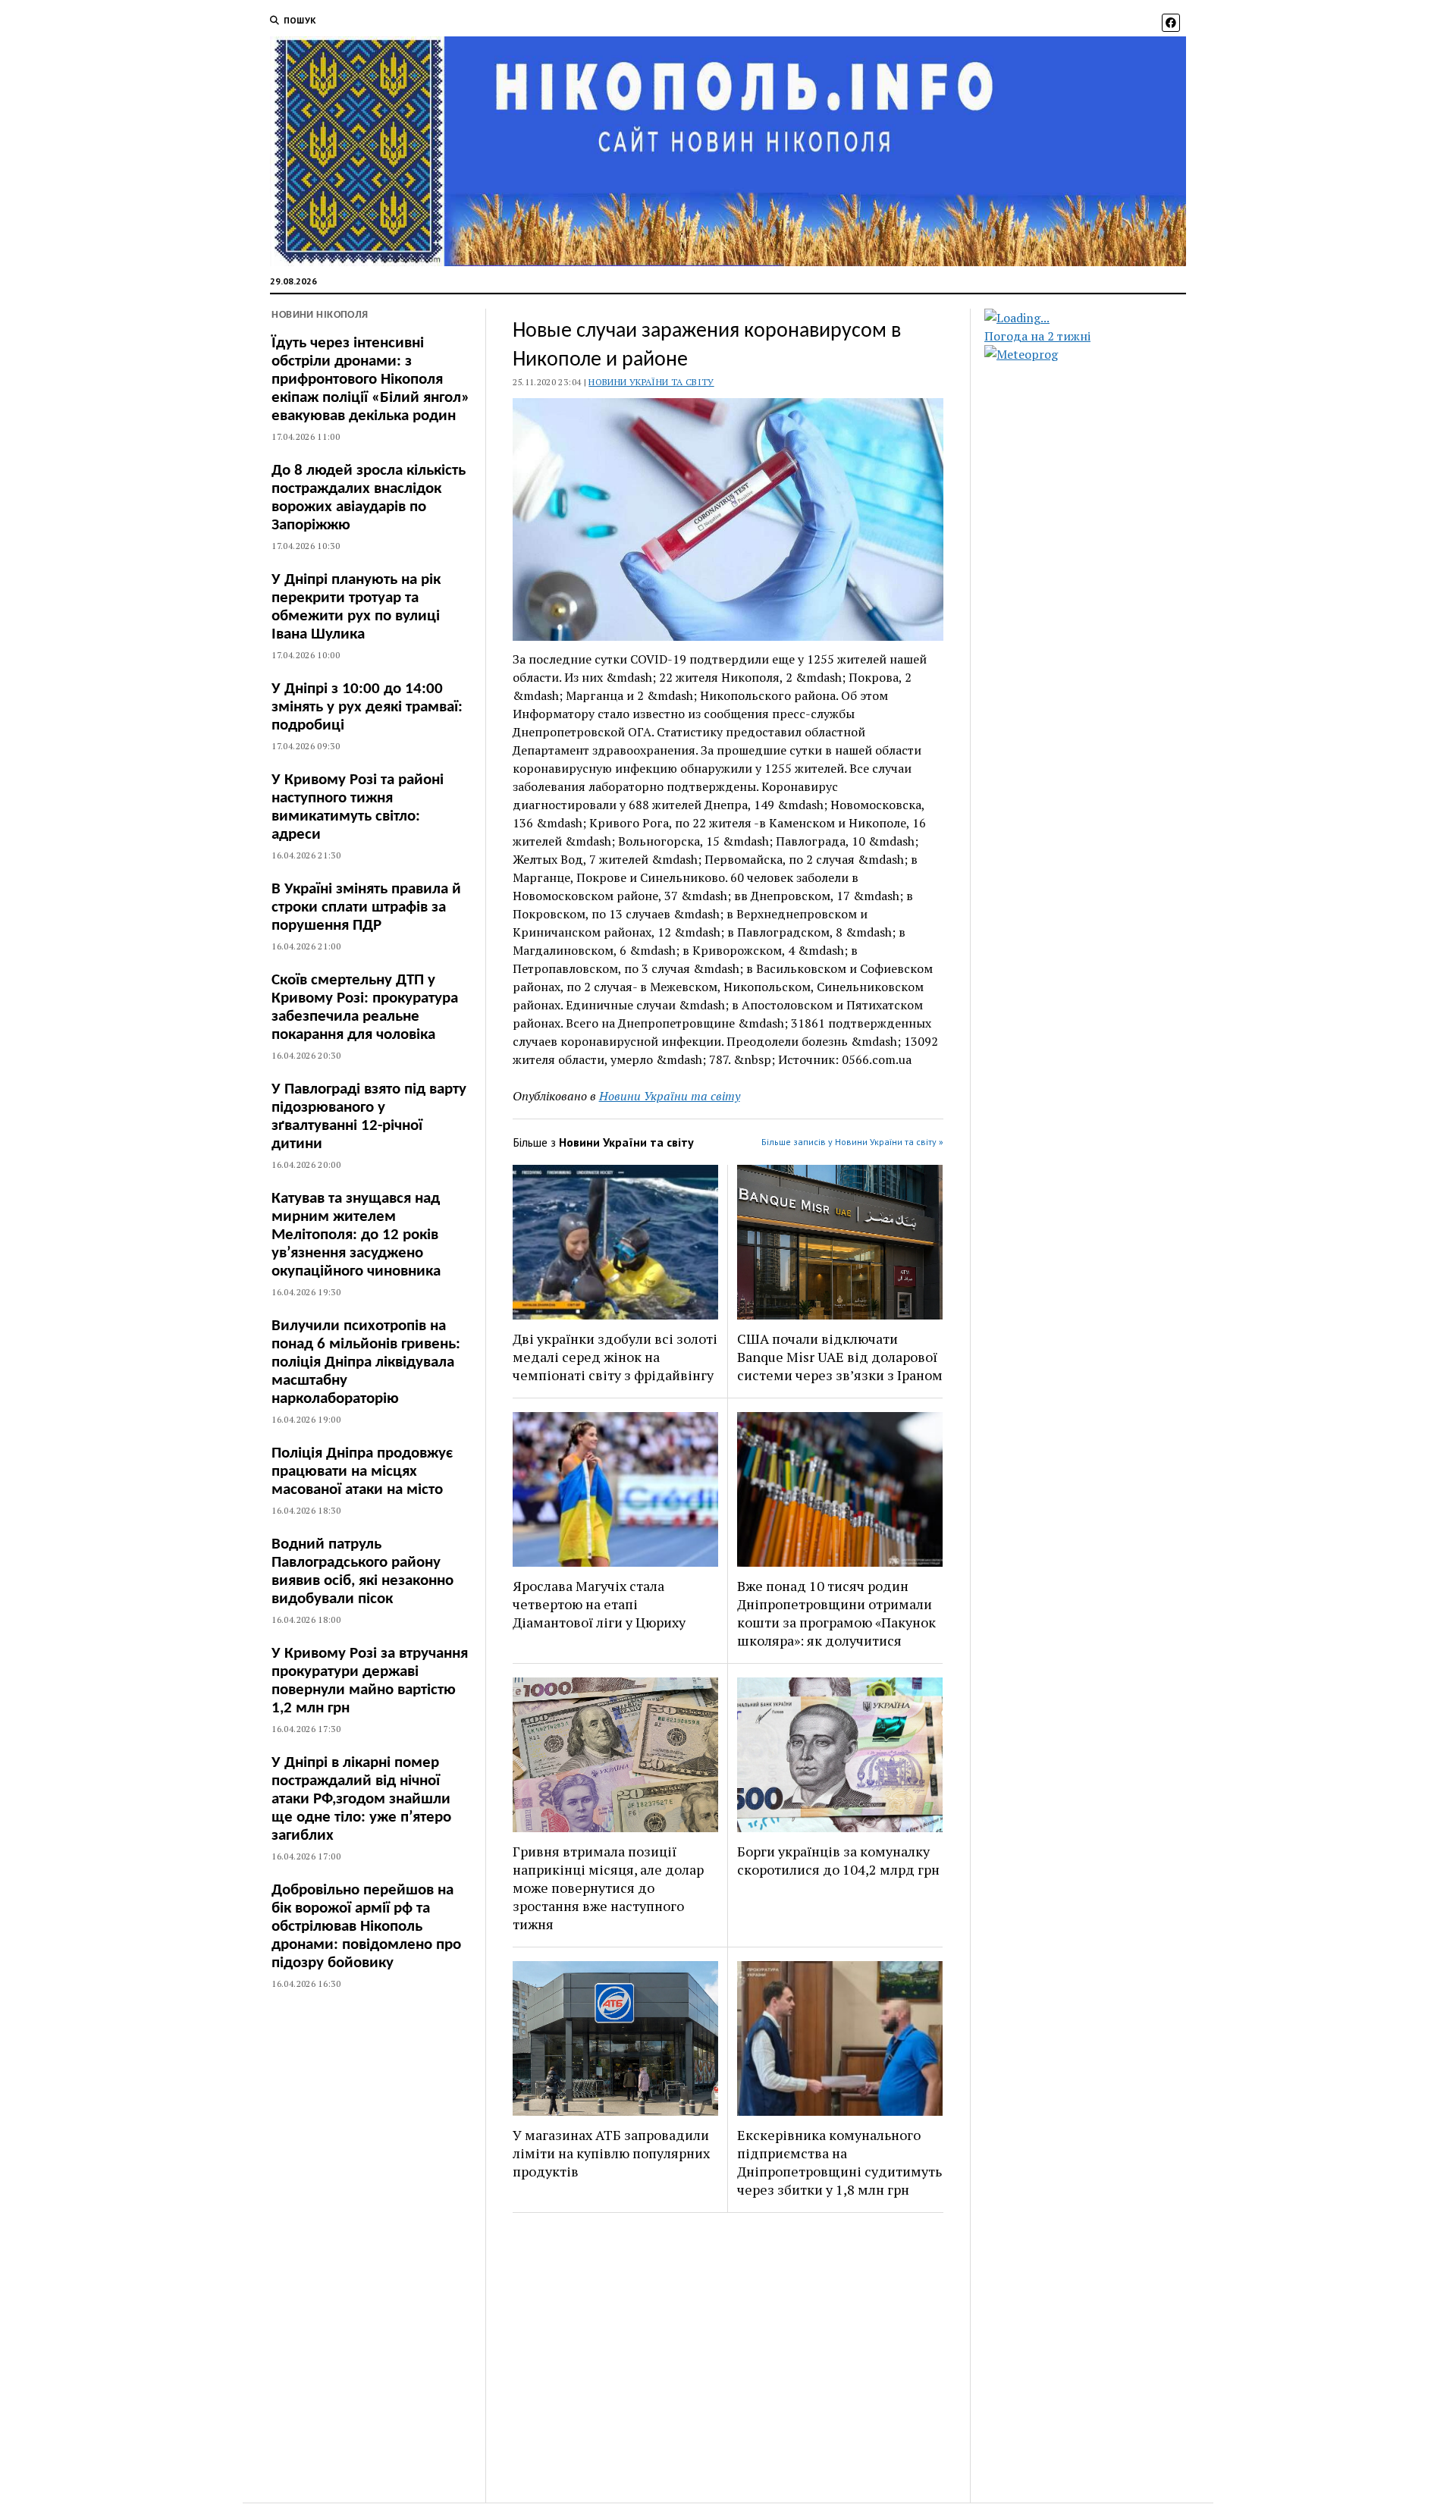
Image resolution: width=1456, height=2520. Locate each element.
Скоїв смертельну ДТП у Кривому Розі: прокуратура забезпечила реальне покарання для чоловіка (365, 1007)
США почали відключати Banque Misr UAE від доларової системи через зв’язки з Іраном (840, 1357)
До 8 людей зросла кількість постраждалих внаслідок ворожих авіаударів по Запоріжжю (369, 498)
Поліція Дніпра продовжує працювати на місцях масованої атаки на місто (362, 1472)
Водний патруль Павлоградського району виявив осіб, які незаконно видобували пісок (362, 1572)
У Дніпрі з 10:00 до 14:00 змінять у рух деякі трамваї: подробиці (367, 707)
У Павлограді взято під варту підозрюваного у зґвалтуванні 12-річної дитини (369, 1117)
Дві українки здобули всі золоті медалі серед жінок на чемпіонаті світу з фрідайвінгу (615, 1357)
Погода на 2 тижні (1037, 336)
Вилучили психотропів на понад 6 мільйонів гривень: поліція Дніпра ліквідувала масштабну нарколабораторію (366, 1362)
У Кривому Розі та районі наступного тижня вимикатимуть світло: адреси (358, 807)
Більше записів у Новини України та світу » (852, 1142)
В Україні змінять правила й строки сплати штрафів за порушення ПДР (366, 907)
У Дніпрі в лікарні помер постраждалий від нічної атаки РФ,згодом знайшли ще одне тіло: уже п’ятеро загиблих (361, 1799)
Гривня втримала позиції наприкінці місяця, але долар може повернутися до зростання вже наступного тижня (608, 1888)
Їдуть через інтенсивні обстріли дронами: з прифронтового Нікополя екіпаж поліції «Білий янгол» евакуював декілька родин (370, 380)
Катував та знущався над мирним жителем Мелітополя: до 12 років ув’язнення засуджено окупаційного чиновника (356, 1235)
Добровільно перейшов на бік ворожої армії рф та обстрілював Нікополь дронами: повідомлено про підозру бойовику (366, 1927)
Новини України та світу (651, 382)
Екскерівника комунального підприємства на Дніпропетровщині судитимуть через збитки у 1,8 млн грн (839, 2162)
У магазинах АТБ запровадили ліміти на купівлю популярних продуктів (611, 2153)
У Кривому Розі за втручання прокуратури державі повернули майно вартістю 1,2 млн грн (370, 1681)
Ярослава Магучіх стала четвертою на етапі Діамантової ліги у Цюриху (599, 1604)
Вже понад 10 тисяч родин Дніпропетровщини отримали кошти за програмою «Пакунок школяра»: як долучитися (836, 1613)
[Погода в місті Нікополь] (1098, 318)
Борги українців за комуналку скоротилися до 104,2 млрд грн (838, 1860)
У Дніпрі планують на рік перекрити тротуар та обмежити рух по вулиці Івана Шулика (356, 607)
